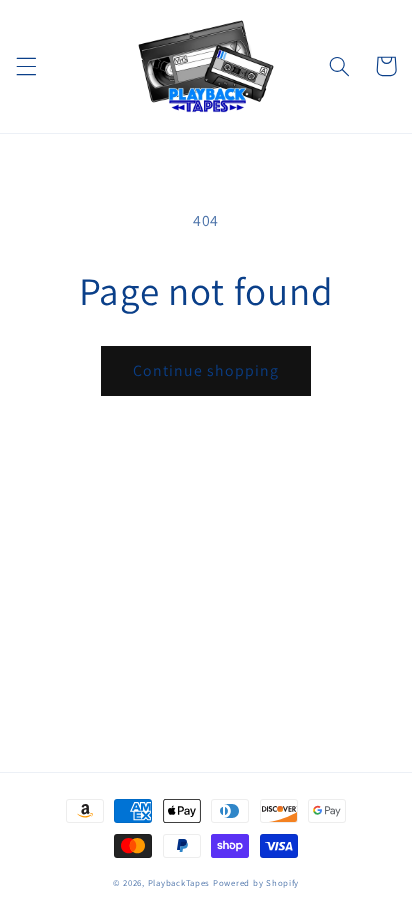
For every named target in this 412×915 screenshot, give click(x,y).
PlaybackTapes (179, 883)
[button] (26, 66)
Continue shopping (206, 370)
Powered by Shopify (256, 883)
